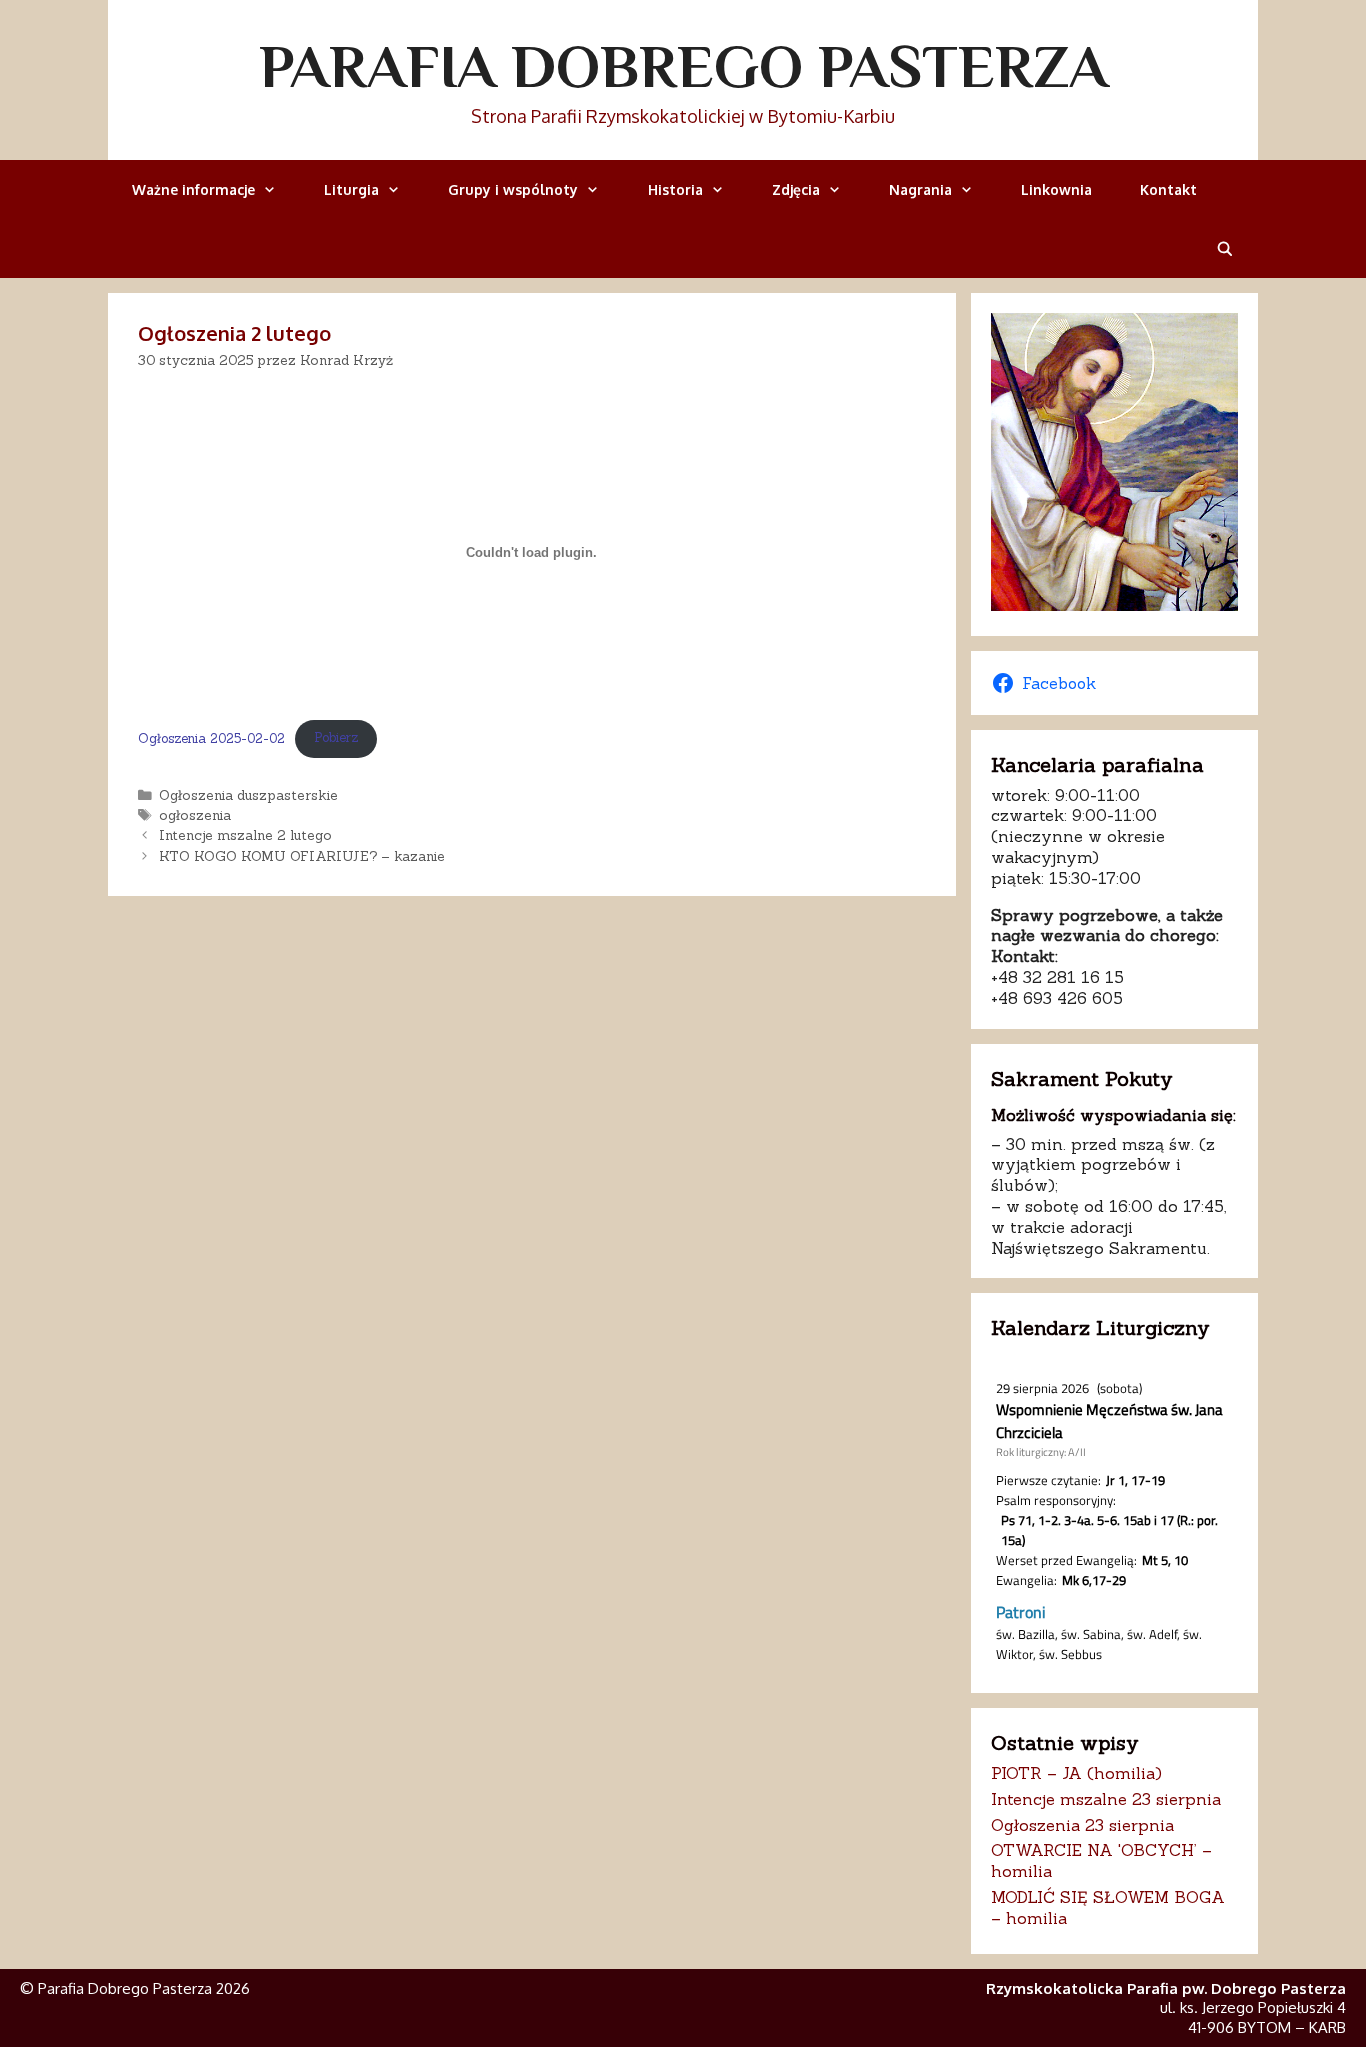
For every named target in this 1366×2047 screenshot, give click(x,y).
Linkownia (1056, 189)
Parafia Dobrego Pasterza (683, 66)
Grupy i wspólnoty (513, 189)
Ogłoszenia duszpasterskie (248, 795)
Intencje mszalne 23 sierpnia (1106, 1799)
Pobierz (336, 737)
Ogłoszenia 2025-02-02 (211, 737)
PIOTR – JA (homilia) (1076, 1773)
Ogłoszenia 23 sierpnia (1082, 1825)
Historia (675, 189)
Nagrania (920, 189)
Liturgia (351, 189)
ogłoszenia (195, 815)
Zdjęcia (796, 189)
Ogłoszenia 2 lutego (234, 333)
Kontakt (1168, 189)
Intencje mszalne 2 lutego (245, 835)
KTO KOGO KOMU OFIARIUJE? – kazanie (302, 856)
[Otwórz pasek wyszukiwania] (1225, 248)
